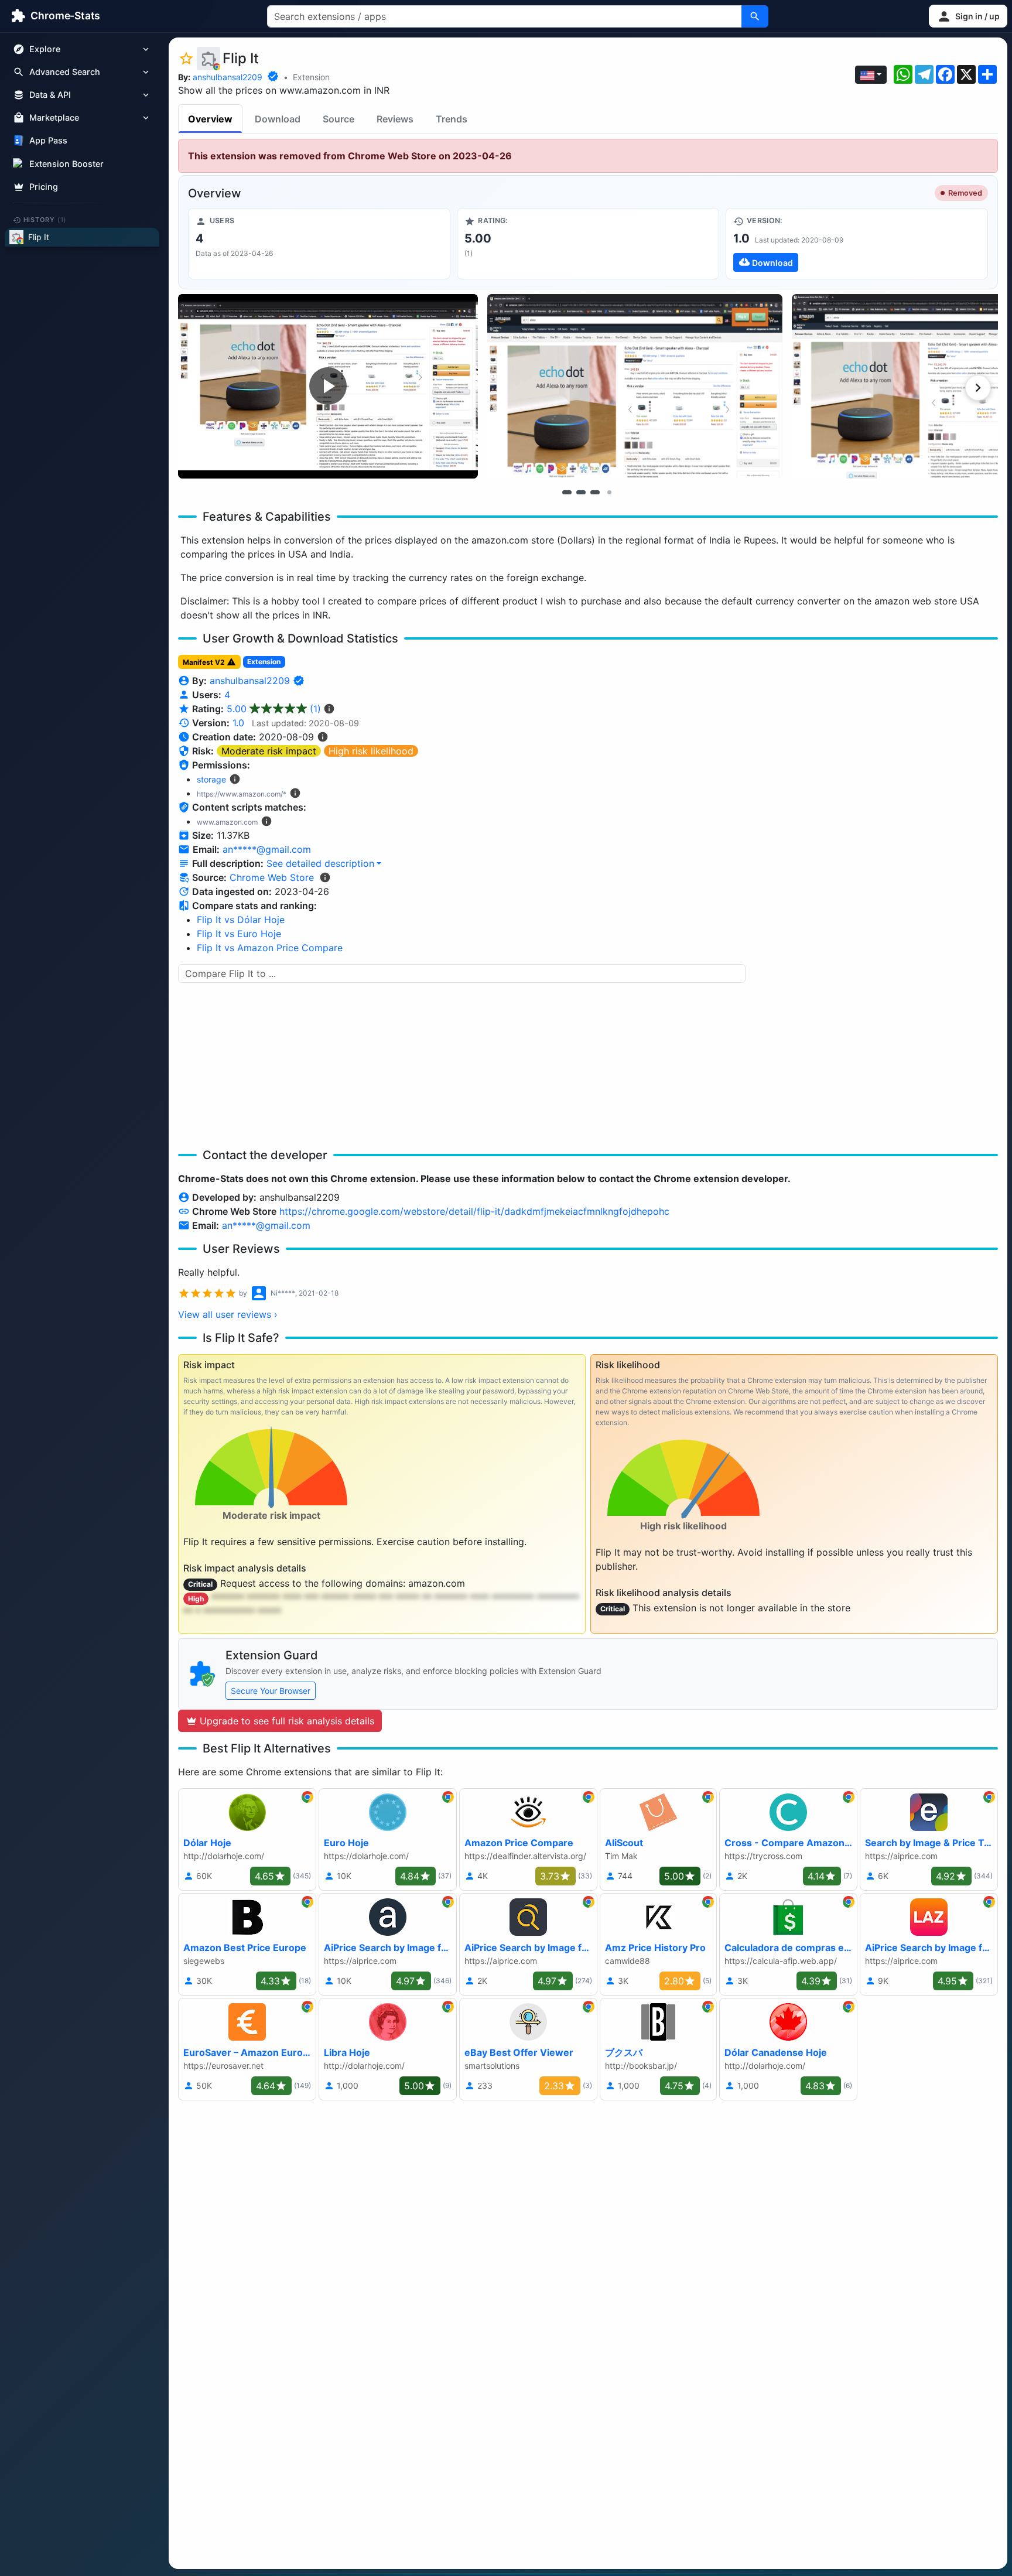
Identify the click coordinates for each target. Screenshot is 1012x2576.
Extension (311, 77)
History (45, 220)
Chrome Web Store (272, 877)
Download (278, 119)
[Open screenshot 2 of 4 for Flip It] (635, 386)
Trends (452, 119)
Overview (210, 119)
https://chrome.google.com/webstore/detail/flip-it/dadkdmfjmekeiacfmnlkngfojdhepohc (474, 1211)
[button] (968, 16)
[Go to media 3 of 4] (595, 492)
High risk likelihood (371, 751)
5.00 (274, 709)
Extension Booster (66, 164)
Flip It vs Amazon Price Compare (270, 948)
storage (211, 779)
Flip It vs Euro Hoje (239, 934)
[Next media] (978, 388)
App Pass (48, 141)
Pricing (44, 187)
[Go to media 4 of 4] (609, 492)
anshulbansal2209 (228, 77)
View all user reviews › (228, 1314)
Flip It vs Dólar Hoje (241, 920)
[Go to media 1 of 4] (567, 492)
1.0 (238, 723)
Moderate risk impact (269, 751)
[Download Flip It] (857, 244)
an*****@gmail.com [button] (267, 849)
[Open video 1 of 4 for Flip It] (328, 386)
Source (339, 119)
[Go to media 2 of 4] (581, 492)
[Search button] (755, 16)
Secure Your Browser (271, 1691)
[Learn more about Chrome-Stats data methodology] (325, 877)
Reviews (395, 119)
